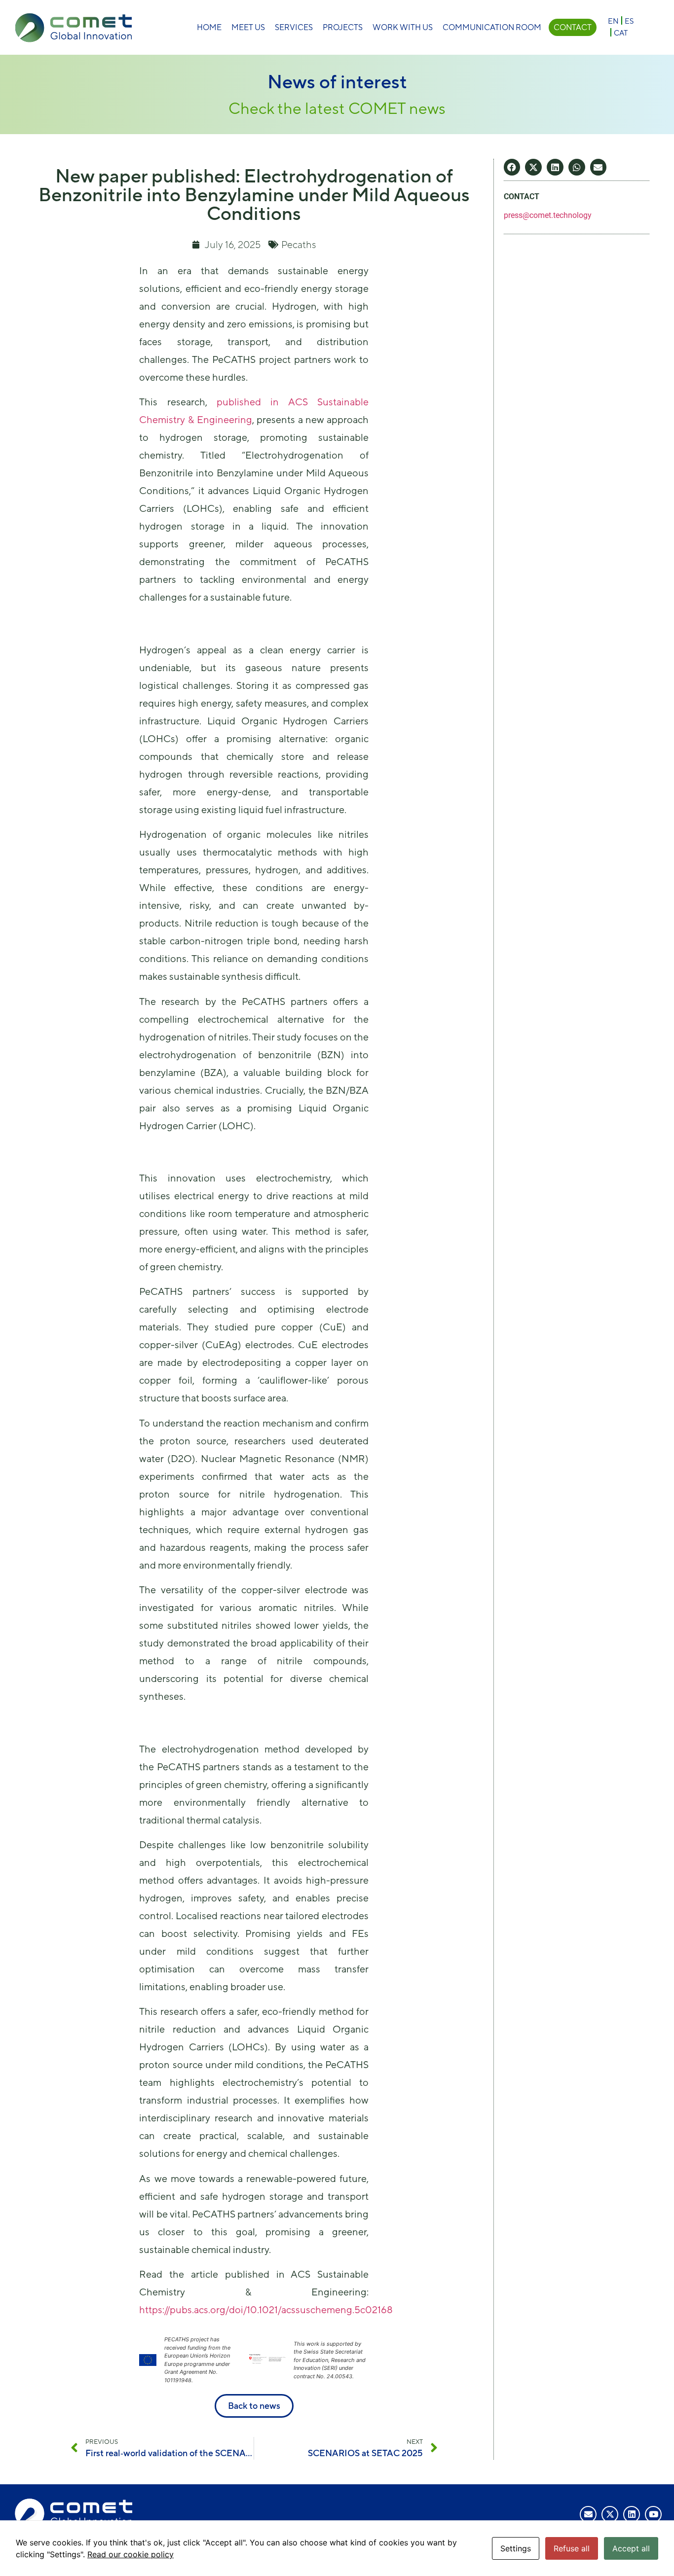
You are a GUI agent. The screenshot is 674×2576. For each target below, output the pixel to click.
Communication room (492, 27)
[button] (512, 167)
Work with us (403, 27)
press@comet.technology (548, 215)
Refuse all (572, 2548)
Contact (573, 27)
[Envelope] (588, 2514)
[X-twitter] (610, 2514)
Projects (343, 27)
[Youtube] (653, 2514)
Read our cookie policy (131, 2554)
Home (209, 27)
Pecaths (299, 244)
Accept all (631, 2548)
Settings (516, 2548)
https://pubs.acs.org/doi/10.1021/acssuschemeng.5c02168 (266, 2309)
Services (294, 27)
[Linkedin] (632, 2514)
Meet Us (248, 27)
